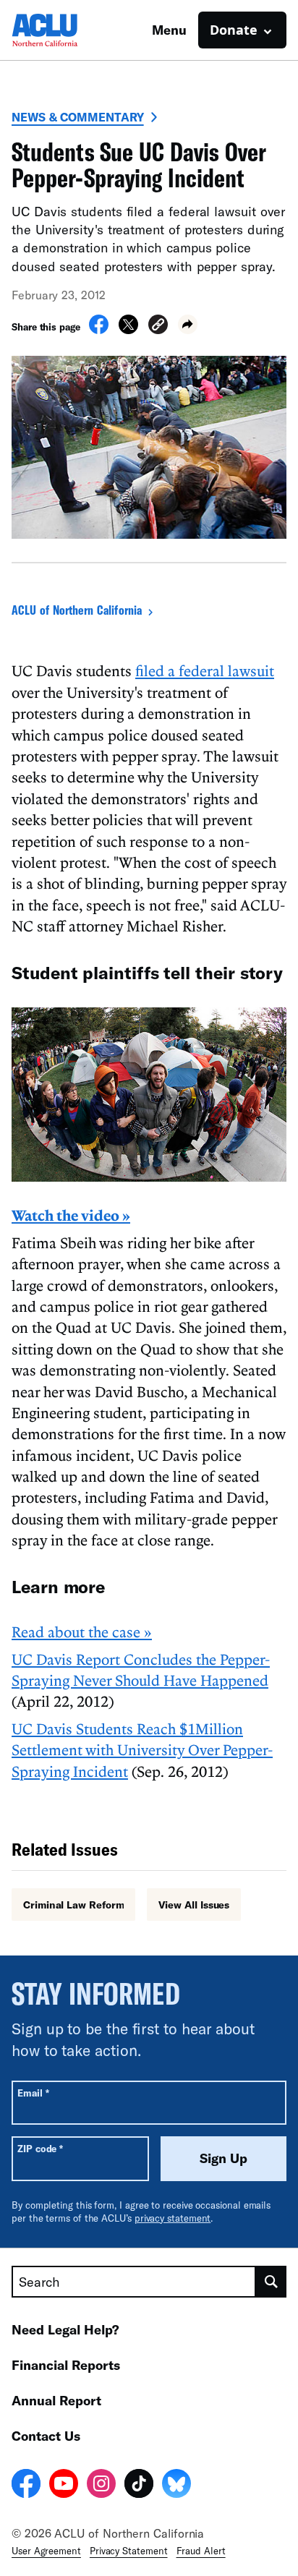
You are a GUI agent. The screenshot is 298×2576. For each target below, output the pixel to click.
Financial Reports (66, 2365)
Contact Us (46, 2436)
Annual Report (56, 2400)
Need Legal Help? (65, 2329)
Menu (169, 30)
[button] (158, 327)
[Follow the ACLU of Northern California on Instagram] (101, 2486)
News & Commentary (78, 117)
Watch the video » (71, 1215)
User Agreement (46, 2551)
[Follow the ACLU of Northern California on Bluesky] (176, 2486)
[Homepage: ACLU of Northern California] (62, 30)
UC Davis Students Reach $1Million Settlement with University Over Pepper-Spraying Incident (142, 1750)
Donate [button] (234, 30)
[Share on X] (128, 330)
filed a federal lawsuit (205, 670)
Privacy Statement (129, 2551)
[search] (271, 2282)
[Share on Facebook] (99, 330)
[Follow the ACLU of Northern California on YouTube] (64, 2486)
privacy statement (173, 2218)
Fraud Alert (201, 2551)
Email (33, 2093)
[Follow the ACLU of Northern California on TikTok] (139, 2486)
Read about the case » (82, 1632)
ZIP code (40, 2148)
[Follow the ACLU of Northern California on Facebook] (26, 2486)
